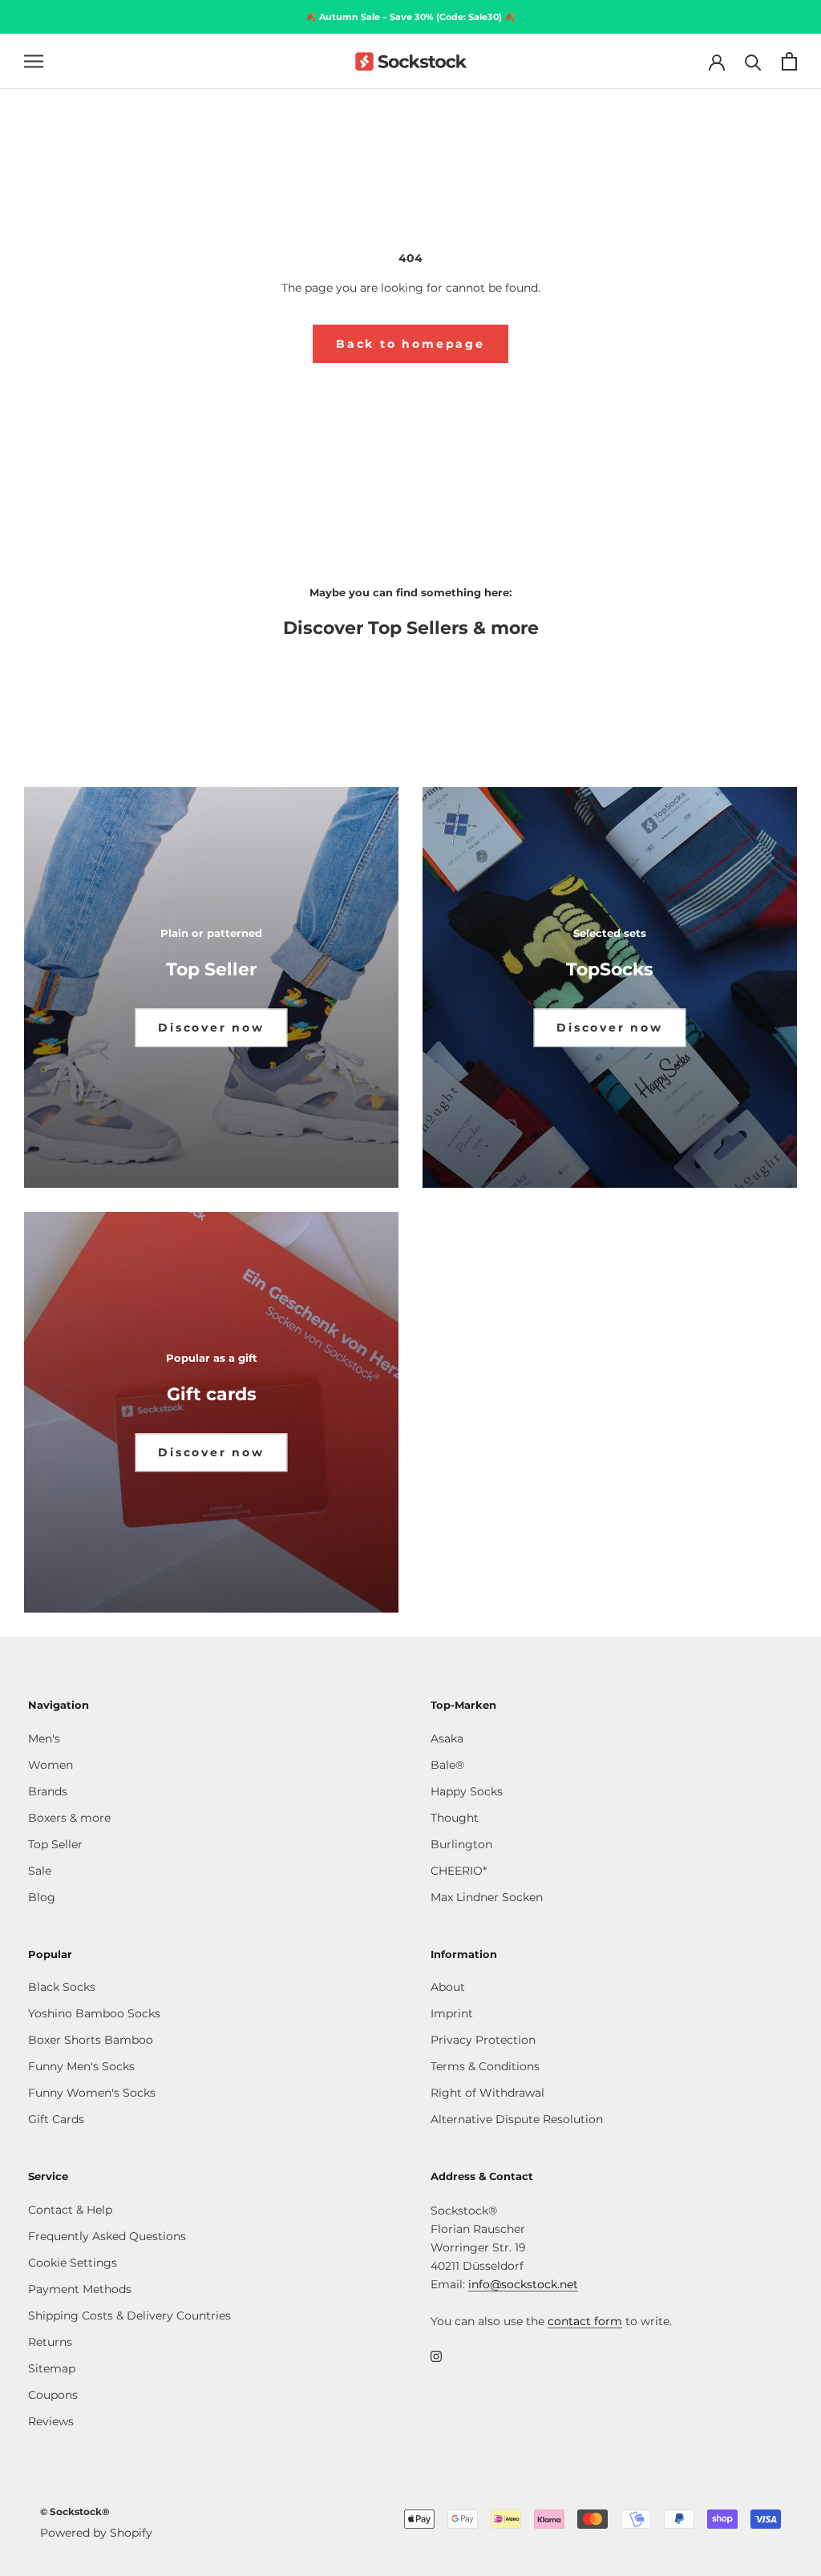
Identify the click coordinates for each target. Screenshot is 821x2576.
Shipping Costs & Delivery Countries (129, 2316)
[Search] (753, 61)
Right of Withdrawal (487, 2093)
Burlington (461, 1844)
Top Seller (55, 1844)
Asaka (447, 1738)
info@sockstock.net (523, 2284)
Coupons (53, 2395)
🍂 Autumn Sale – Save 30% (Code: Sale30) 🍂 (410, 17)
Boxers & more (69, 1818)
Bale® (447, 1765)
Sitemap (52, 2368)
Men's (44, 1738)
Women (51, 1765)
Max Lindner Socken (487, 1897)
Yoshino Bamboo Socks (94, 2013)
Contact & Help (70, 2210)
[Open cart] (789, 61)
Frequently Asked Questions (107, 2236)
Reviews (51, 2421)
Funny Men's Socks (81, 2066)
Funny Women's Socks (92, 2093)
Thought (455, 1818)
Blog (42, 1897)
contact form (585, 2321)
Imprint (452, 2013)
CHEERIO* (459, 1871)
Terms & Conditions (485, 2066)
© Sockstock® (75, 2511)
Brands (48, 1791)
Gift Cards (56, 2119)
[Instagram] (436, 2356)
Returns (50, 2342)
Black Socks (62, 1987)
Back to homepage (410, 344)
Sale (40, 1871)
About (448, 1987)
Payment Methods (80, 2289)
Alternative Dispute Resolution (517, 2119)
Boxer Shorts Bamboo (91, 2040)
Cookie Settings (73, 2263)
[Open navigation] (34, 61)
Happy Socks (467, 1791)
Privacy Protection (483, 2040)
